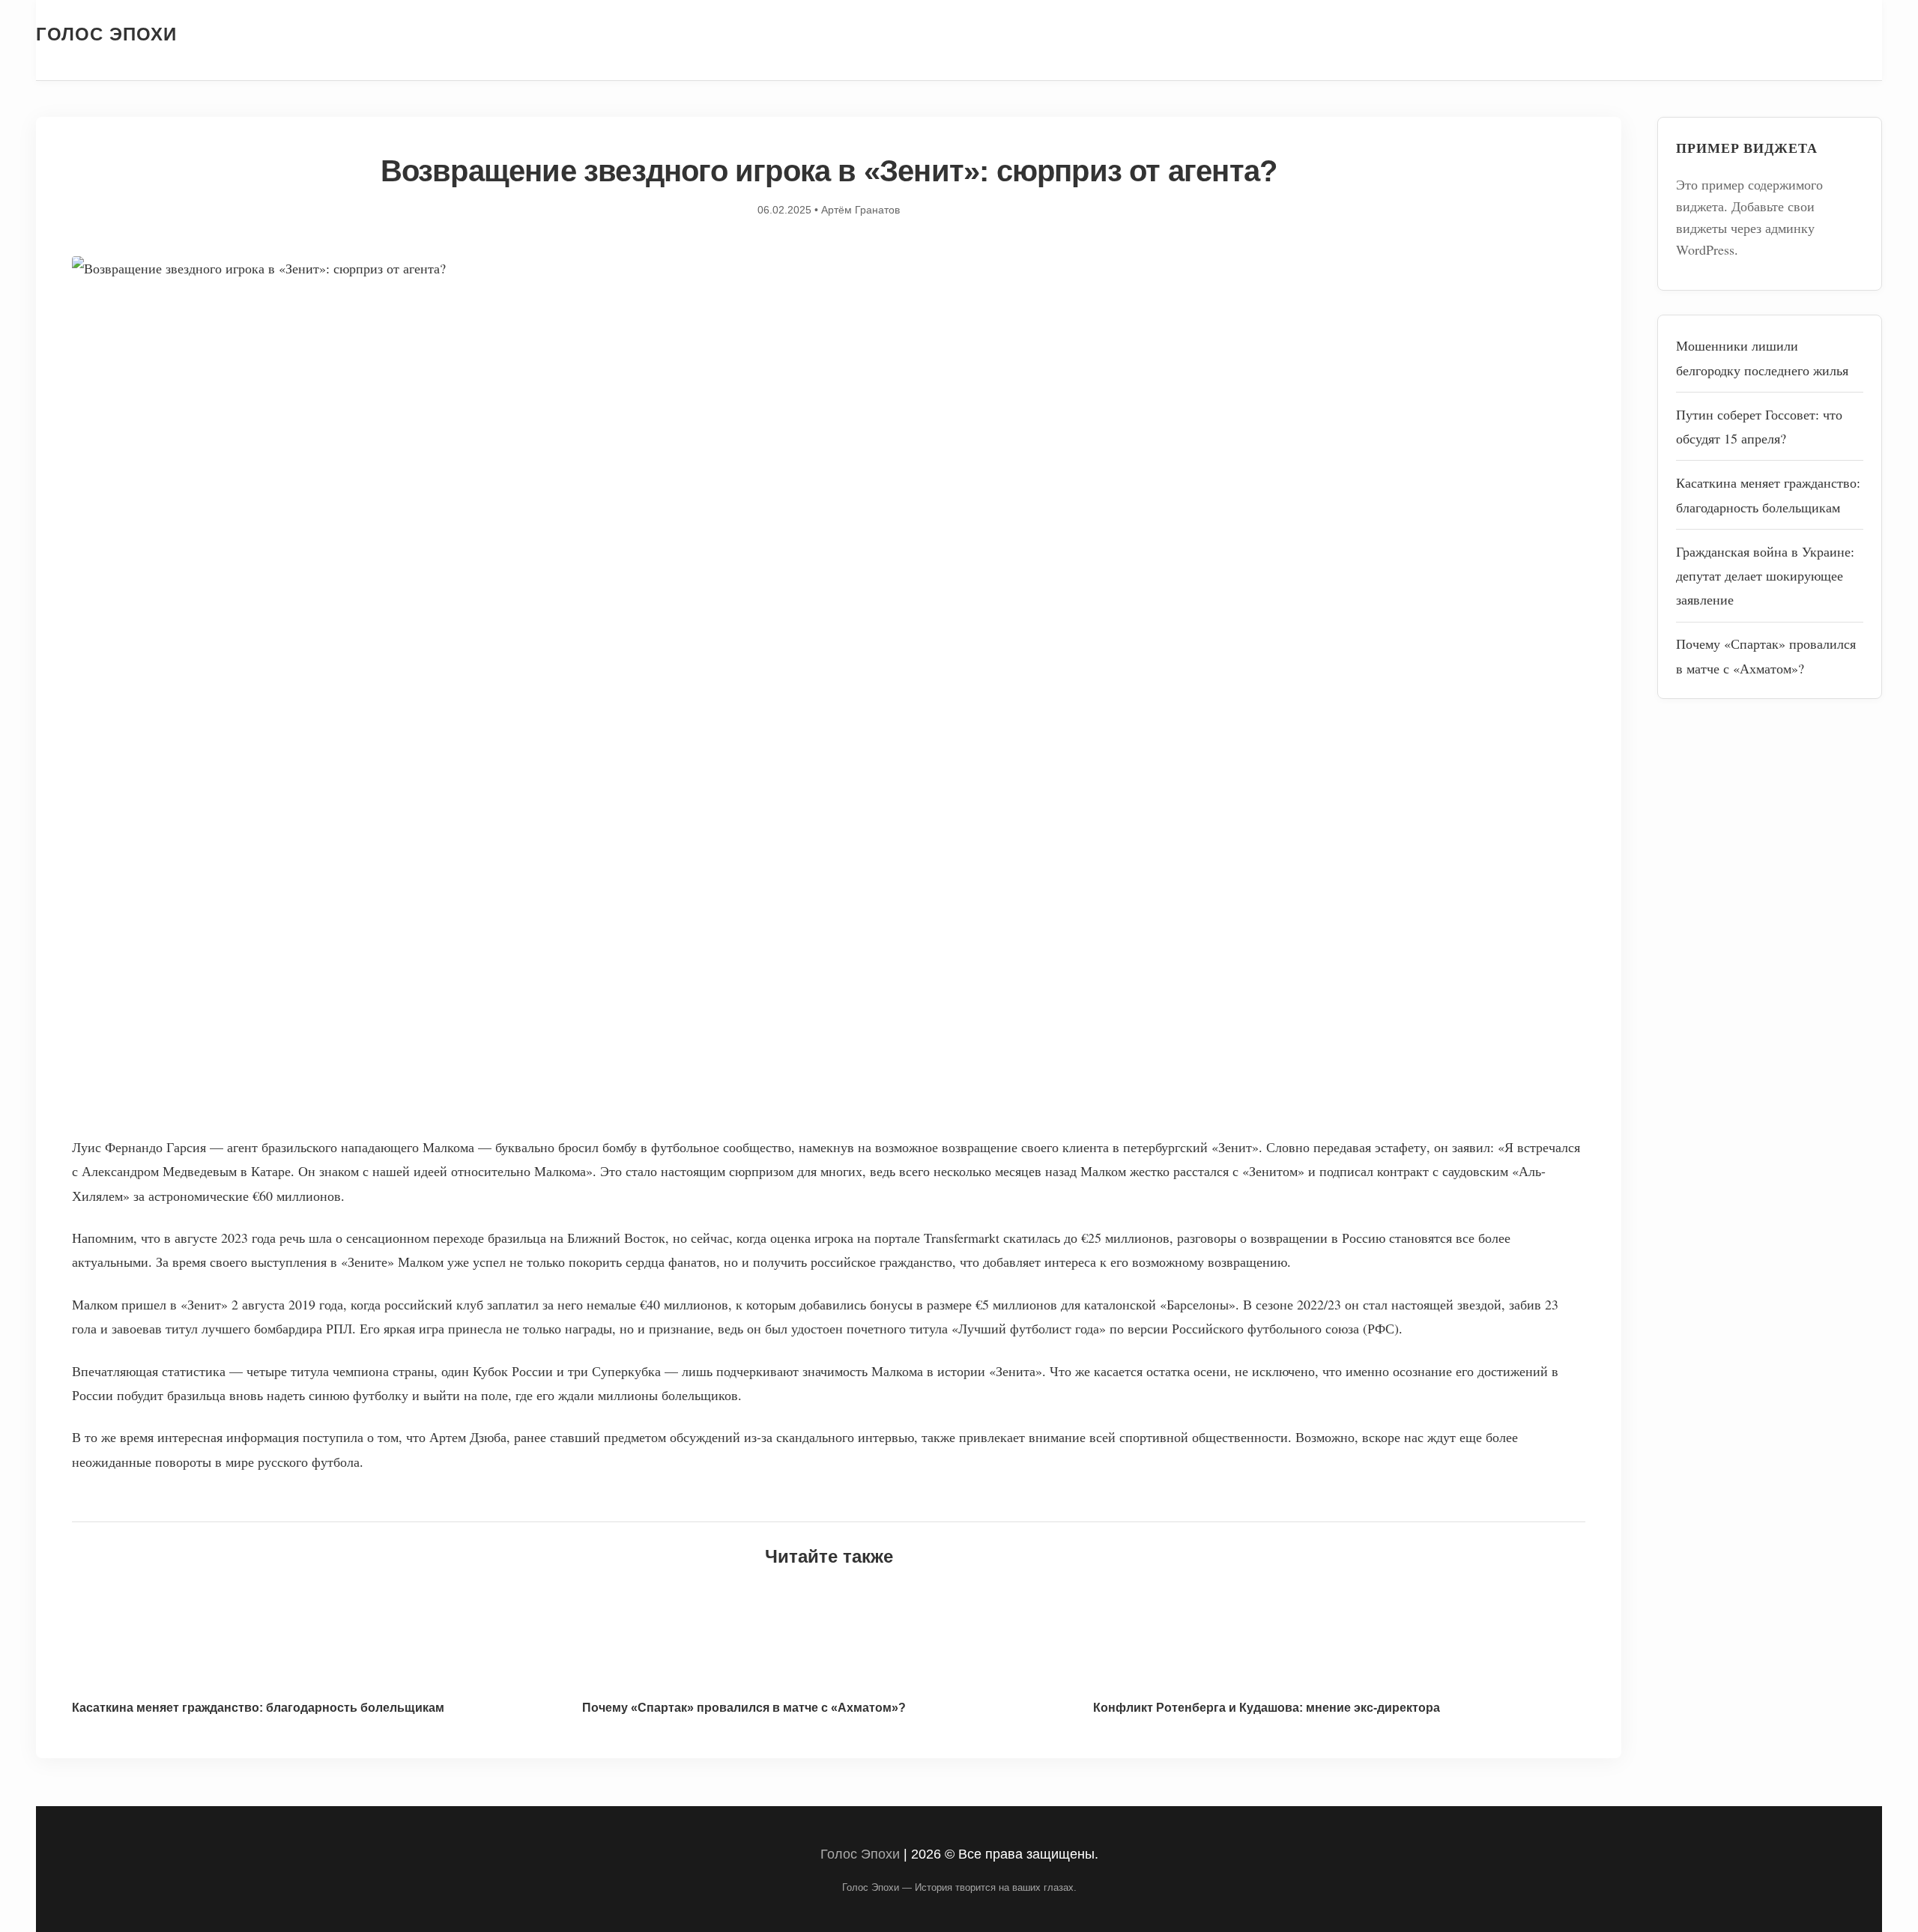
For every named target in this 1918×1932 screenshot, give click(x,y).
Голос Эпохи (106, 34)
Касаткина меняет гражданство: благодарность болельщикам (258, 1708)
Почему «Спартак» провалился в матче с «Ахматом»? (744, 1708)
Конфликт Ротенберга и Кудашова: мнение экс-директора (1267, 1708)
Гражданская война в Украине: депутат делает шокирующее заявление (1765, 576)
